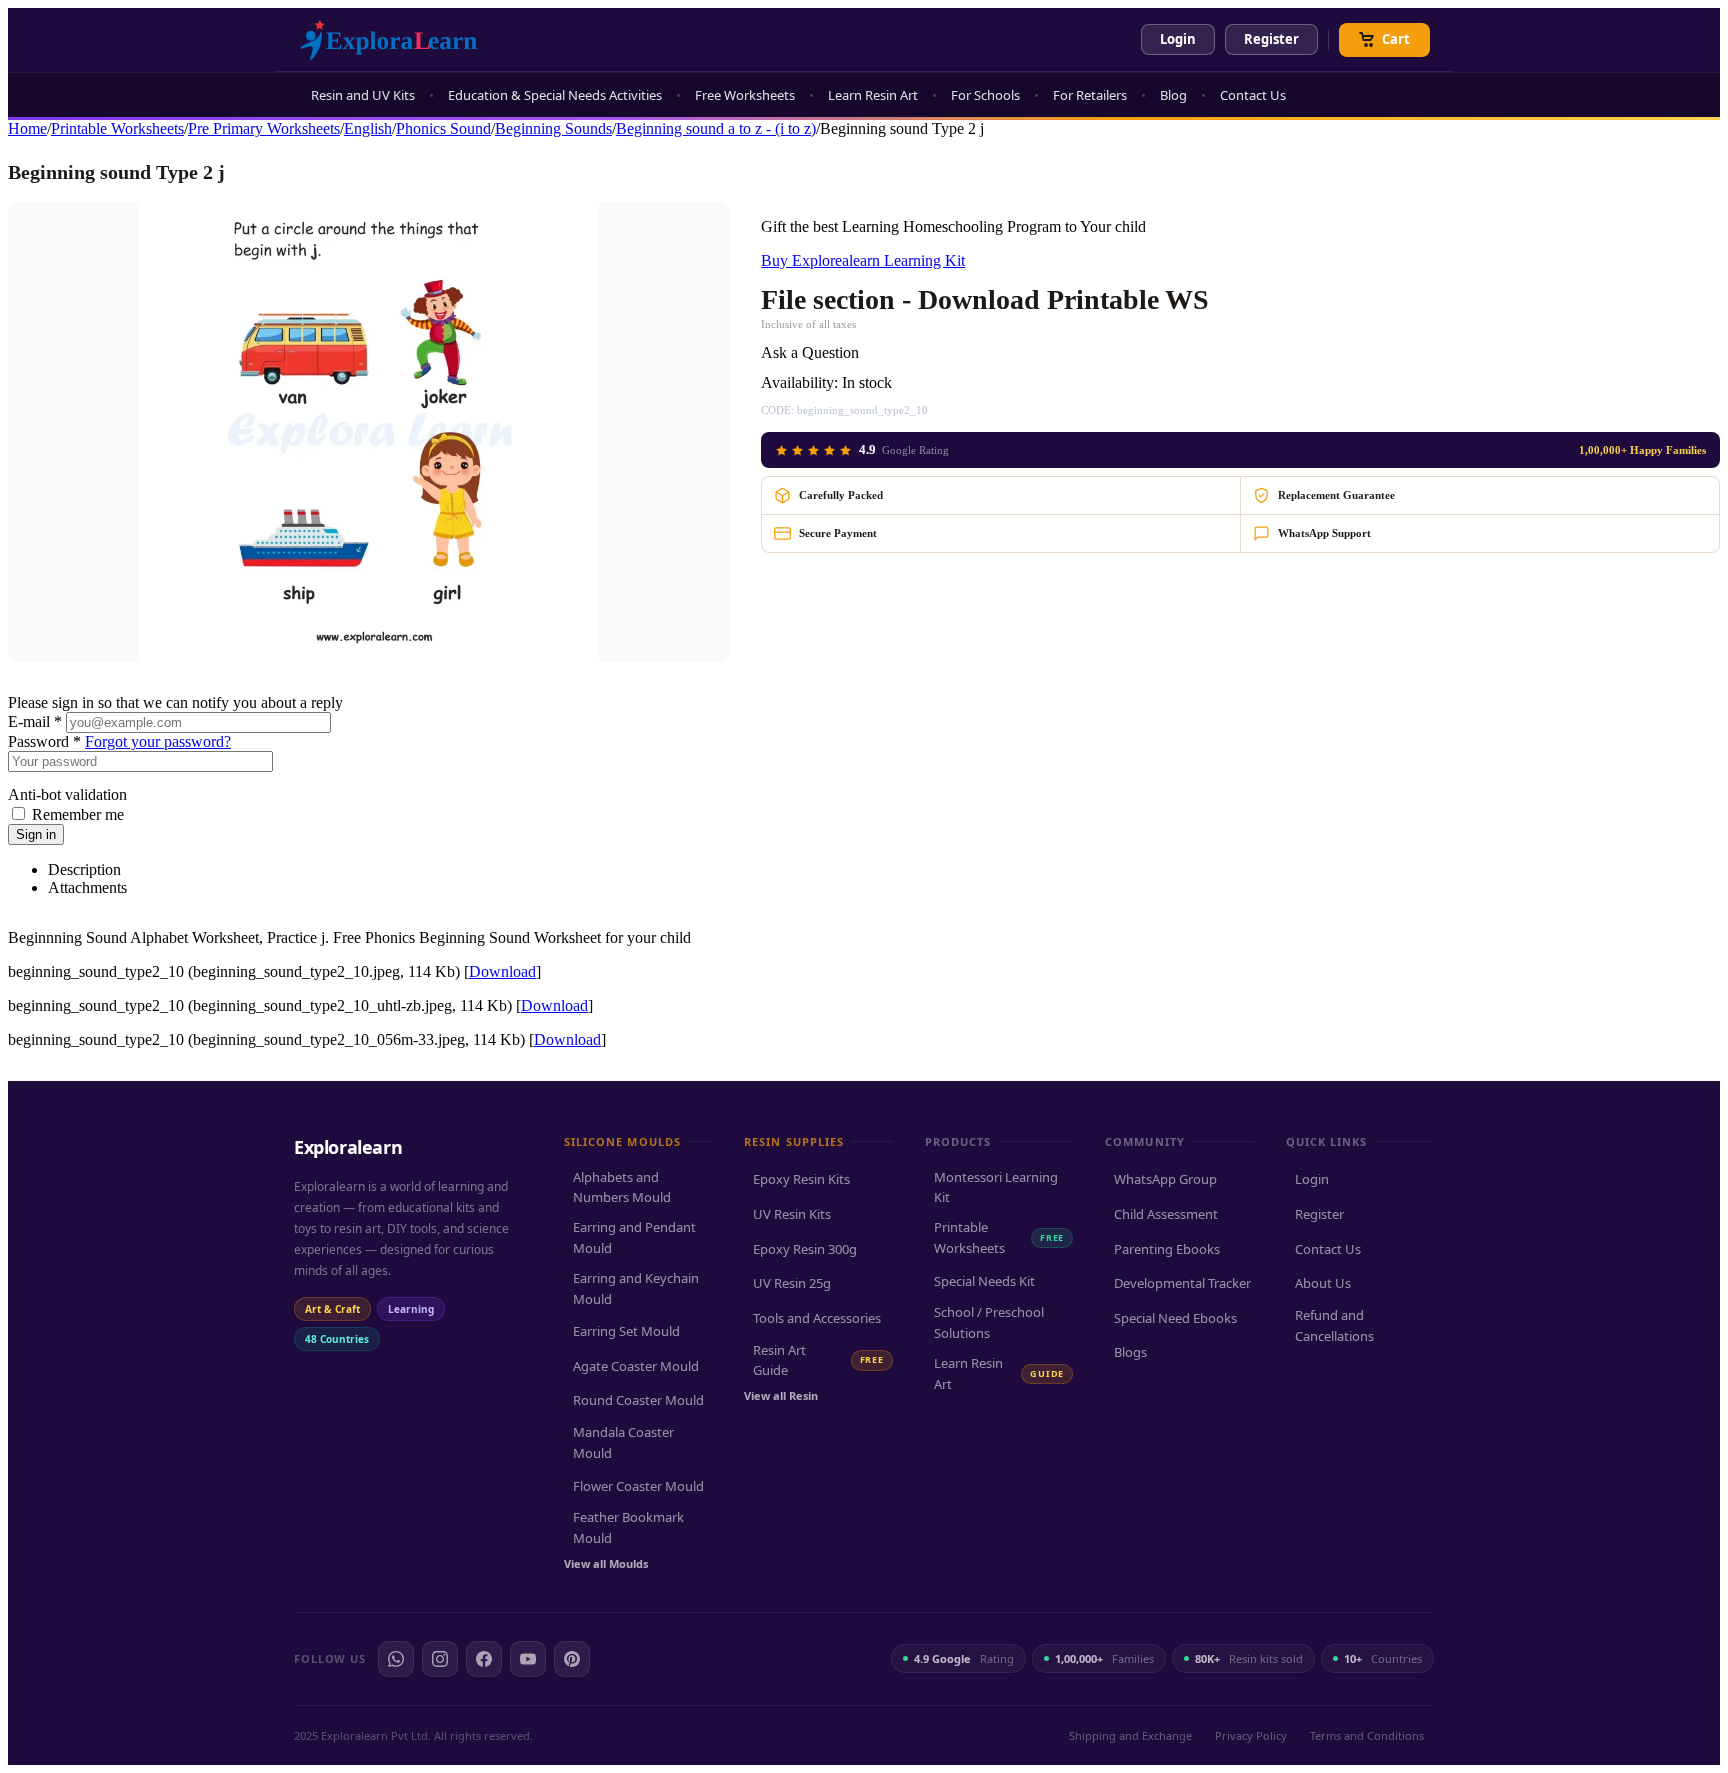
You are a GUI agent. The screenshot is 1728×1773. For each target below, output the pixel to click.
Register (1271, 39)
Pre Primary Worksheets (264, 128)
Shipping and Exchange (1130, 1735)
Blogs (1130, 1352)
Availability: (799, 382)
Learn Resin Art (873, 95)
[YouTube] (528, 1659)
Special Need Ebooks (1175, 1318)
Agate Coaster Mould (636, 1366)
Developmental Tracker (1182, 1283)
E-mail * (35, 721)
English (368, 128)
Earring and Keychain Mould (636, 1288)
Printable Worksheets (117, 128)
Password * (44, 741)
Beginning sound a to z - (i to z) (716, 128)
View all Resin (781, 1395)
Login (1178, 39)
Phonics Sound (443, 128)
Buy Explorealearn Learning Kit (863, 260)
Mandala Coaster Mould (623, 1442)
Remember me (78, 814)
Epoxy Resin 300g (805, 1249)
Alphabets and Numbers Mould (622, 1187)
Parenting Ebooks (1167, 1249)
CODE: (777, 410)
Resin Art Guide (818, 1360)
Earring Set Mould (626, 1331)
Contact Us (1253, 95)
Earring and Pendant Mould (634, 1237)
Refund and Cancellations (1334, 1325)
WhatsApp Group (1165, 1179)
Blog (1173, 95)
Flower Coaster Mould (638, 1486)
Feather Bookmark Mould (628, 1527)
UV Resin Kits (792, 1214)
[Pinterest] (572, 1659)
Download (502, 971)
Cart (1396, 39)
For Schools (985, 95)
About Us (1323, 1283)
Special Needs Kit (984, 1281)
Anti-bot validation (67, 794)
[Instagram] (440, 1659)
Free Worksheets (745, 95)
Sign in (36, 834)
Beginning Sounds (553, 128)
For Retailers (1090, 95)
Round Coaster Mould (638, 1400)
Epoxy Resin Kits (801, 1179)
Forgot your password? (158, 741)
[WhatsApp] (396, 1659)
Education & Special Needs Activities (555, 95)
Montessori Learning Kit (996, 1187)
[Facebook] (484, 1659)
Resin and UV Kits (363, 95)
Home (27, 128)
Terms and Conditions (1367, 1735)
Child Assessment (1166, 1214)
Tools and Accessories (817, 1318)
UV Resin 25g (792, 1283)
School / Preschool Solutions (989, 1322)
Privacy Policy (1251, 1735)
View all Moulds (606, 1563)
